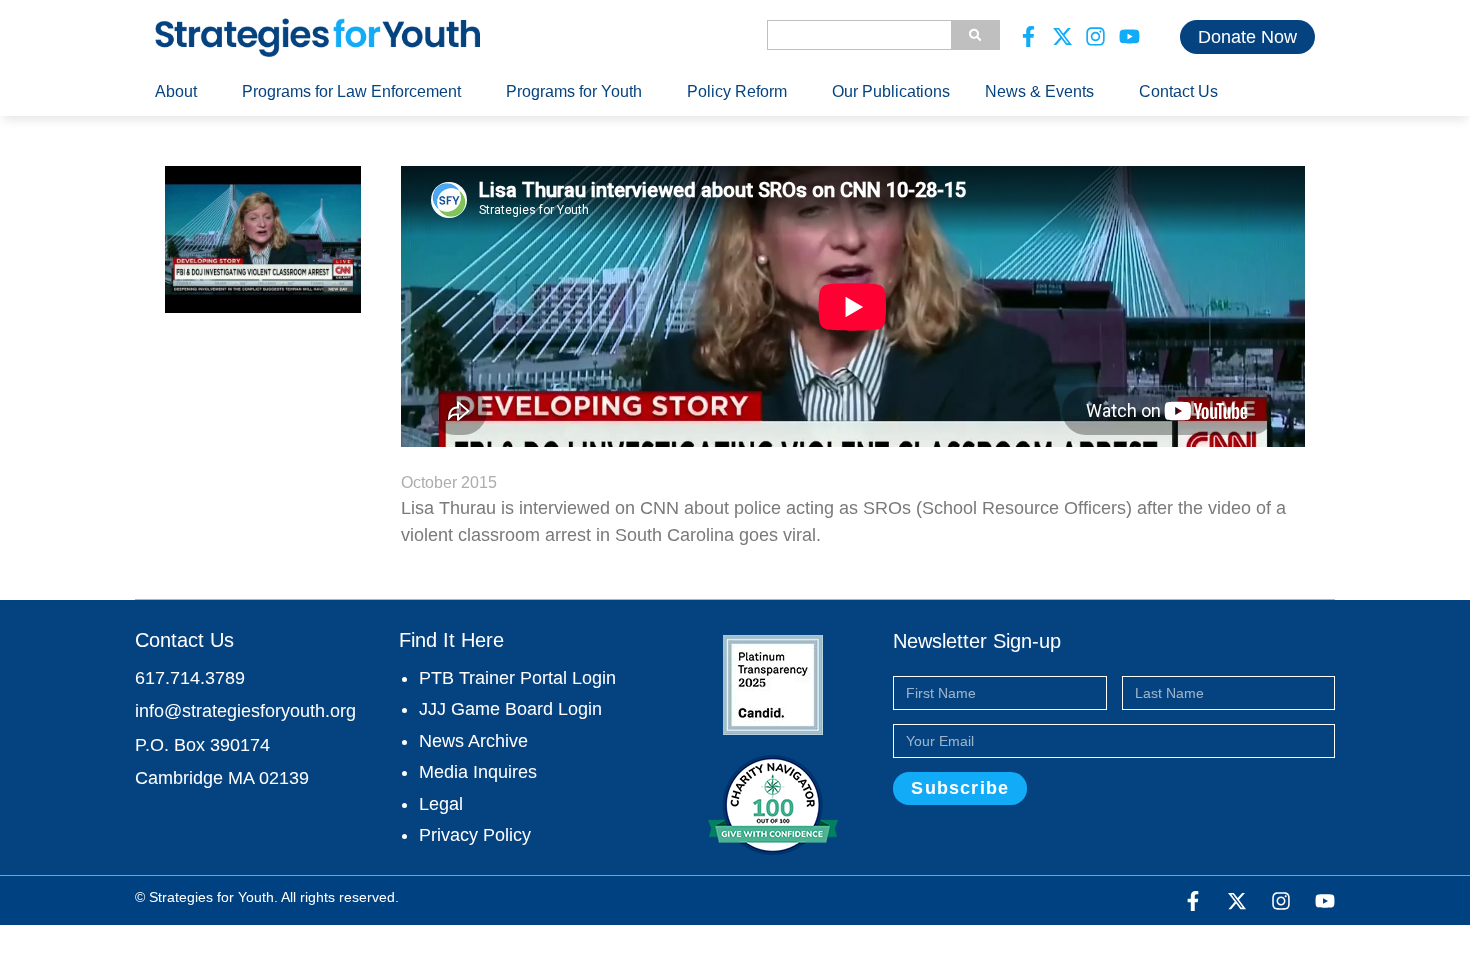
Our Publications (891, 91)
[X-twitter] (1063, 37)
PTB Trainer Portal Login (517, 678)
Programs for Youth (574, 91)
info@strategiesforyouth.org (245, 711)
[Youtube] (1130, 37)
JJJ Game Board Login (510, 709)
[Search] (975, 35)
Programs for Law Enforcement (351, 91)
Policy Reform (737, 91)
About (176, 91)
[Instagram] (1096, 37)
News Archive (473, 741)
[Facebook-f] (1029, 37)
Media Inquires (478, 772)
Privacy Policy (475, 835)
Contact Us (1178, 91)
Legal (441, 804)
